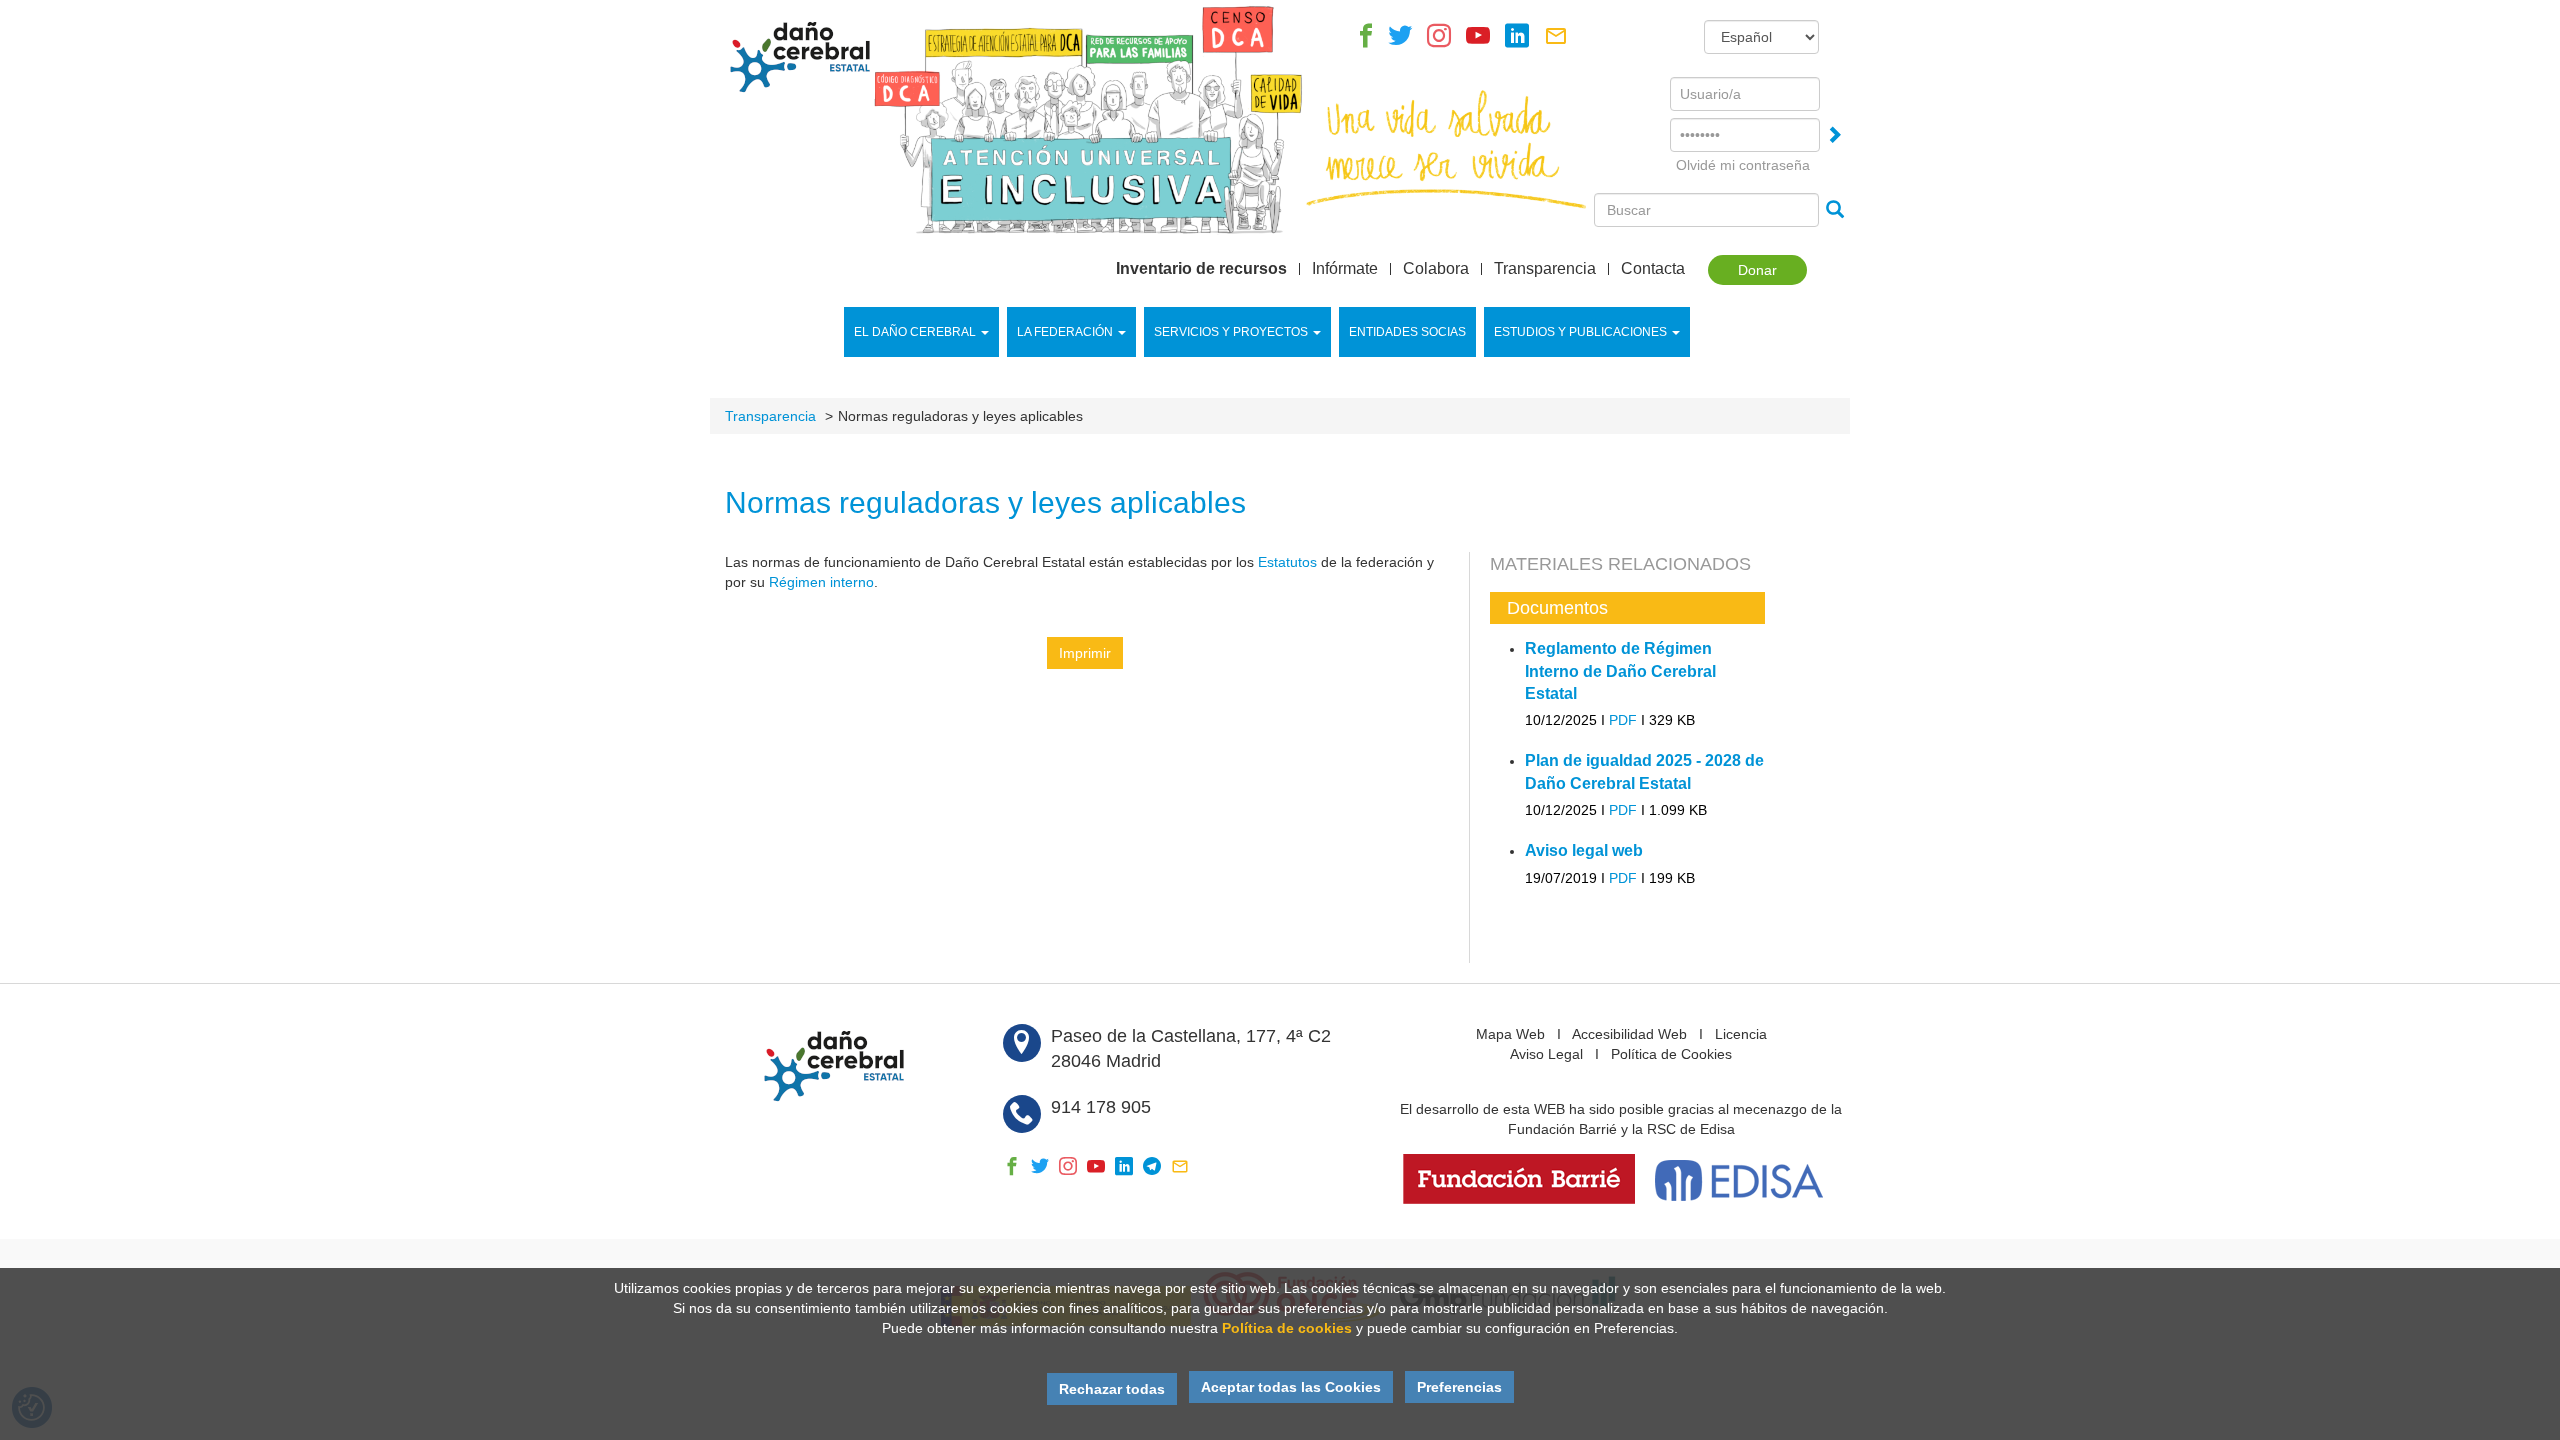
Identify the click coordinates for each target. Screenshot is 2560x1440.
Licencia (1741, 1034)
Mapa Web (1510, 1034)
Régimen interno (821, 582)
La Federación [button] (1065, 332)
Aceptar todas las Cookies (1291, 1387)
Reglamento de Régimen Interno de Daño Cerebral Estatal (1620, 671)
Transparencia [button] (1545, 269)
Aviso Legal (1546, 1054)
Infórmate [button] (1345, 269)
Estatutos (1287, 562)
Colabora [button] (1436, 269)
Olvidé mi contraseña (1743, 165)
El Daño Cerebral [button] (915, 332)
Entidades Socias (1407, 332)
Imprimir (1085, 653)
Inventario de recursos (1201, 269)
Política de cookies (1287, 1328)
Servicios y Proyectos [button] (1231, 332)
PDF (1623, 720)
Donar (1757, 270)
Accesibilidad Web (1629, 1034)
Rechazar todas (1112, 1389)
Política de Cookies (1671, 1054)
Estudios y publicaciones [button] (1580, 332)
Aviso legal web (1584, 850)
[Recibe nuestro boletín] (1556, 41)
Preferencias (1459, 1387)
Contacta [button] (1653, 269)
